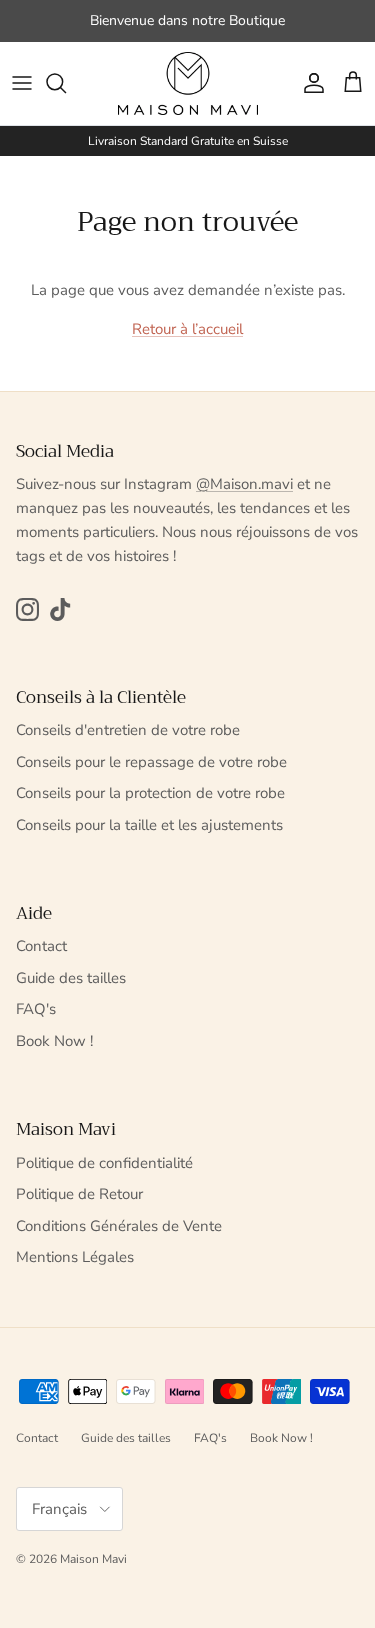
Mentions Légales (75, 1257)
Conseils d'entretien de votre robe (128, 730)
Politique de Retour (79, 1194)
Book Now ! (54, 1041)
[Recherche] (66, 83)
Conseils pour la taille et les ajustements (149, 825)
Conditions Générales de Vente (119, 1226)
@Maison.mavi (244, 484)
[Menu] (22, 83)
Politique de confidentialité (104, 1163)
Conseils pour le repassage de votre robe (151, 762)
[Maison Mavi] (188, 83)
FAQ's (36, 1009)
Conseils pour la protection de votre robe (150, 793)
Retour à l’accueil (187, 329)
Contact (41, 946)
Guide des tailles (71, 978)
